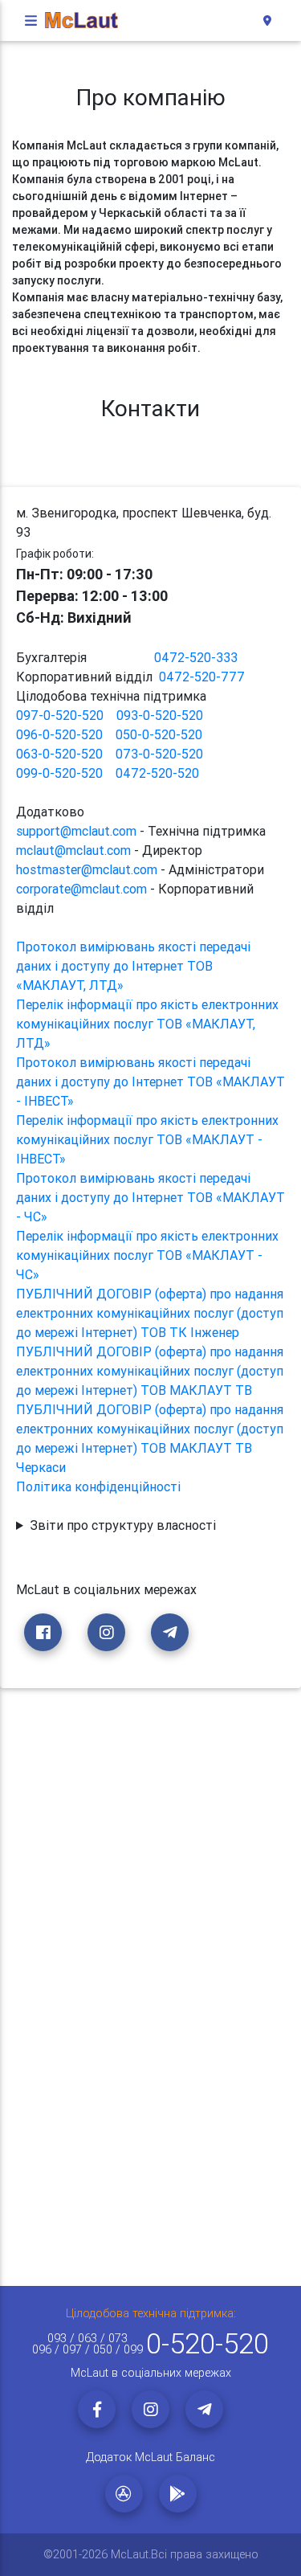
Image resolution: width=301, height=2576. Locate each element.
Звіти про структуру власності (123, 1525)
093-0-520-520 (160, 715)
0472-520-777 (202, 677)
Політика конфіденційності (98, 1486)
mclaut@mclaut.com (73, 850)
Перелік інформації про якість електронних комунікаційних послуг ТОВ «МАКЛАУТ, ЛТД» (147, 1024)
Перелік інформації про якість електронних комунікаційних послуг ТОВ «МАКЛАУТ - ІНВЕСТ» (147, 1139)
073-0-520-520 (159, 754)
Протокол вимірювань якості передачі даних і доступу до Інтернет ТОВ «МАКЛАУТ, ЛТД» (133, 966)
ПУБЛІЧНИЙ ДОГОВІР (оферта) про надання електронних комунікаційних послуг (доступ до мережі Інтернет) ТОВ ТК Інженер (150, 1313)
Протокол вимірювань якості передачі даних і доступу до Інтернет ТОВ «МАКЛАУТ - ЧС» (150, 1197)
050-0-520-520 (159, 734)
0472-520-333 (196, 657)
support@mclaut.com (76, 831)
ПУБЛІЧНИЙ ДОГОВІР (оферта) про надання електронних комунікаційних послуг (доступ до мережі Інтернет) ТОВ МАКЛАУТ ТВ (150, 1371)
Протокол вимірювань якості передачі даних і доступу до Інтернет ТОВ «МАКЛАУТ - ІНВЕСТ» (150, 1082)
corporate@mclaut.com (81, 889)
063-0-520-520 (59, 754)
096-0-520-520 (59, 734)
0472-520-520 (157, 773)
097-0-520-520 (60, 715)
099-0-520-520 (59, 773)
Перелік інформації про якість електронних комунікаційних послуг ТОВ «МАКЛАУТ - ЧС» (147, 1255)
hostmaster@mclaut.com (87, 869)
